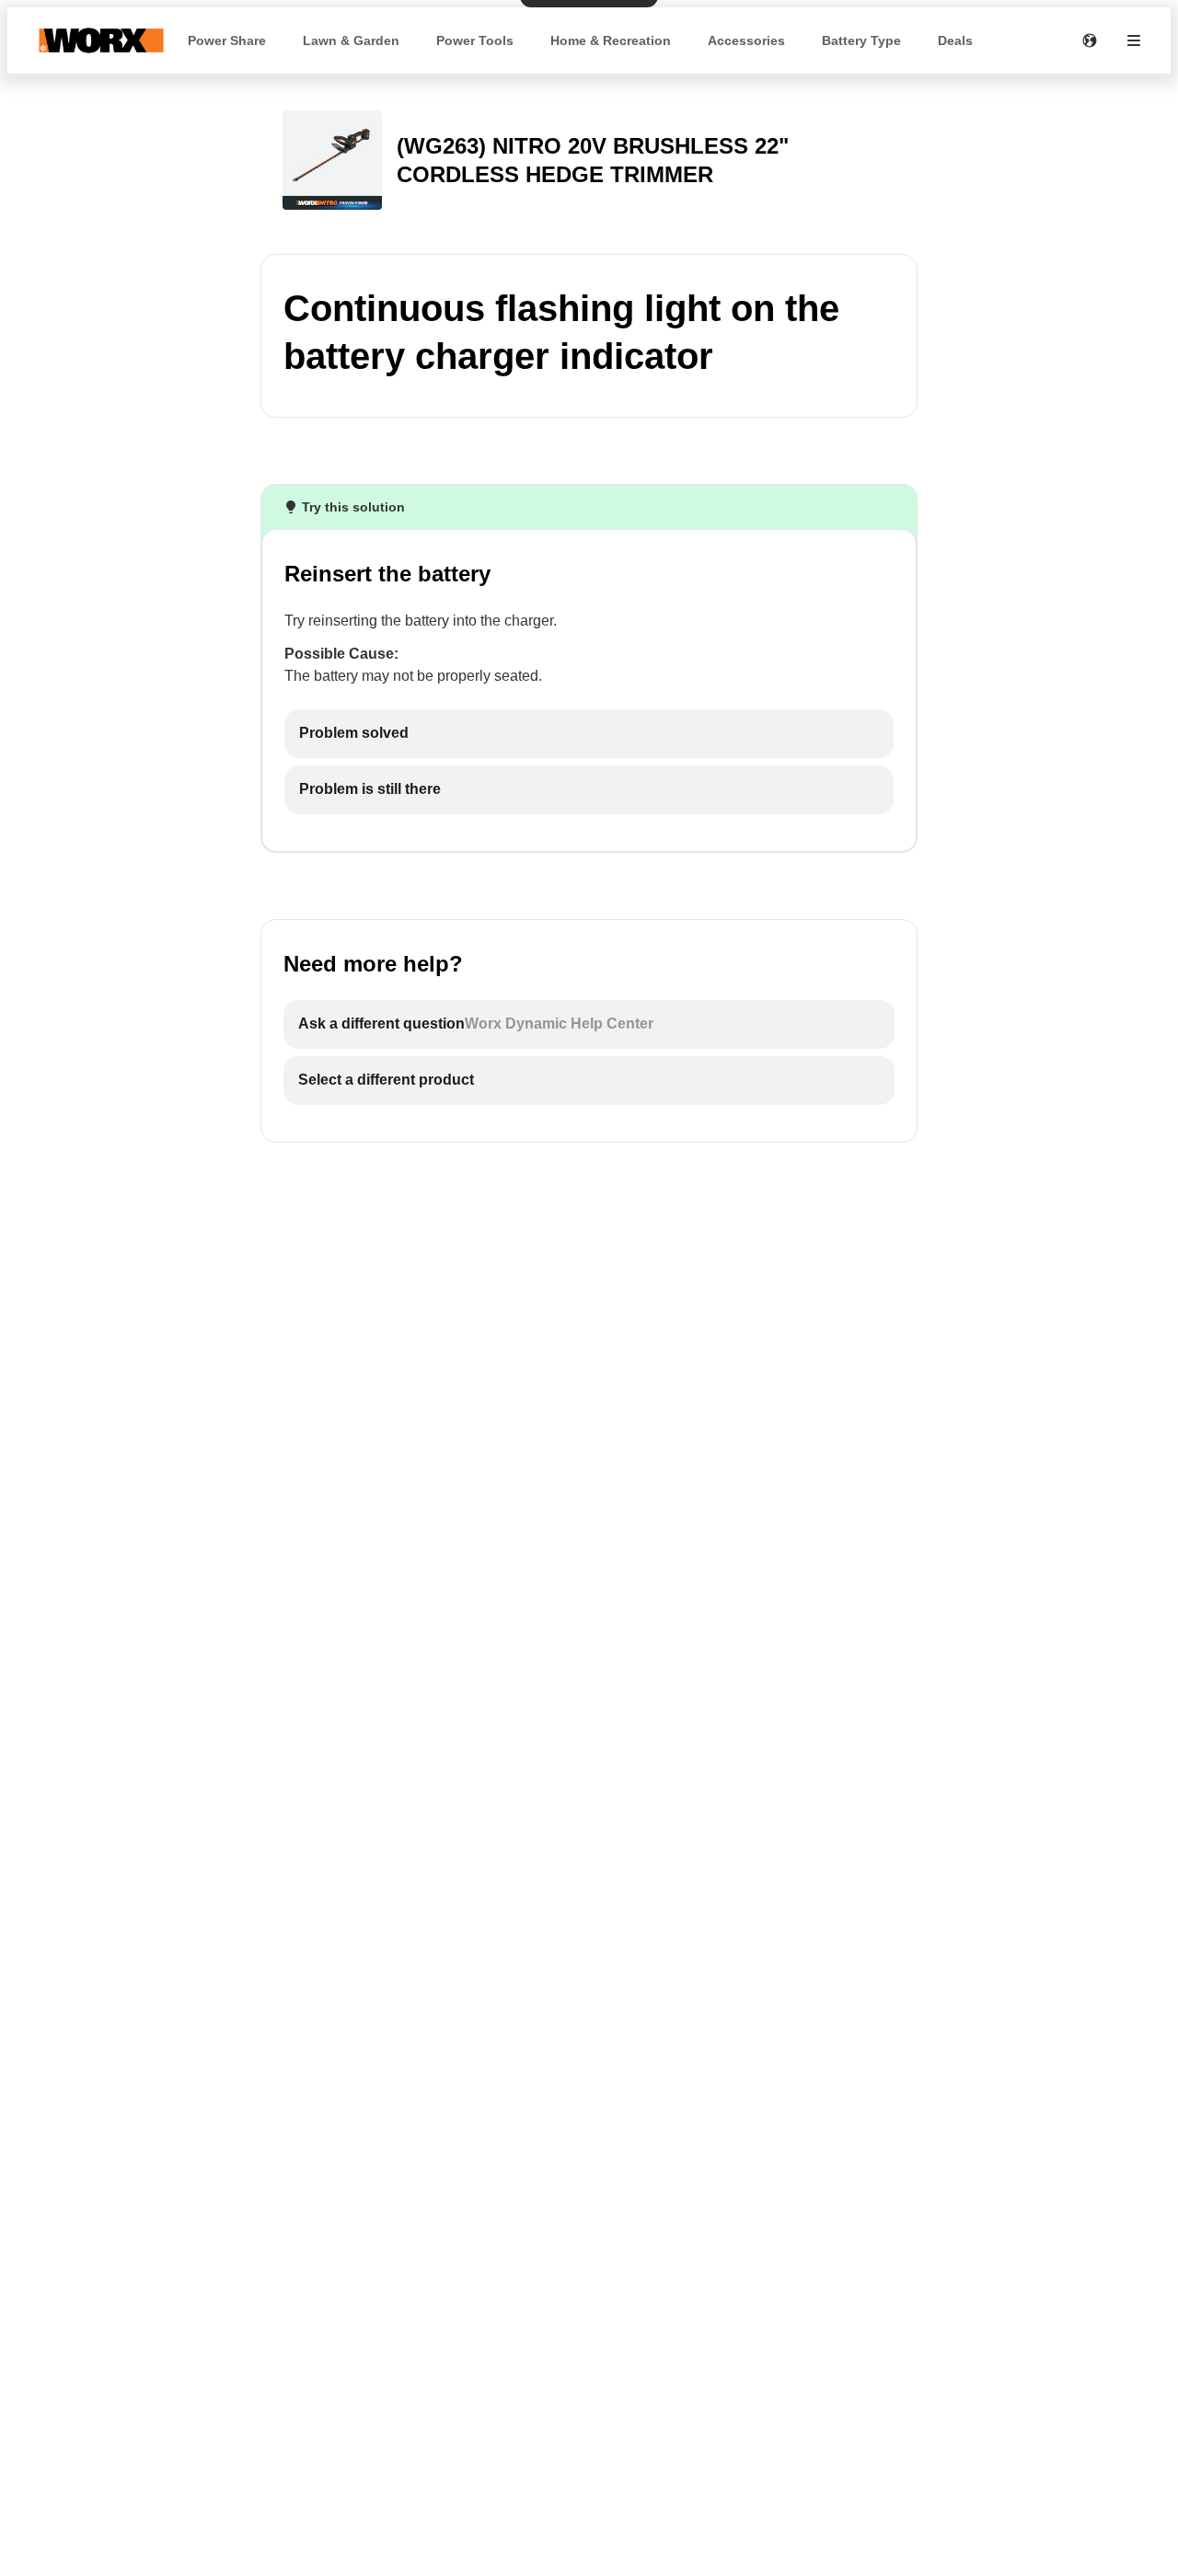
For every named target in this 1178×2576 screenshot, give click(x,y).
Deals (955, 40)
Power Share (227, 40)
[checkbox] (589, 734)
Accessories (746, 40)
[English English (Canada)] (1090, 40)
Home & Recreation (611, 40)
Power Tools (475, 40)
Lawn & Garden (351, 40)
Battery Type (861, 40)
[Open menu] (1134, 40)
